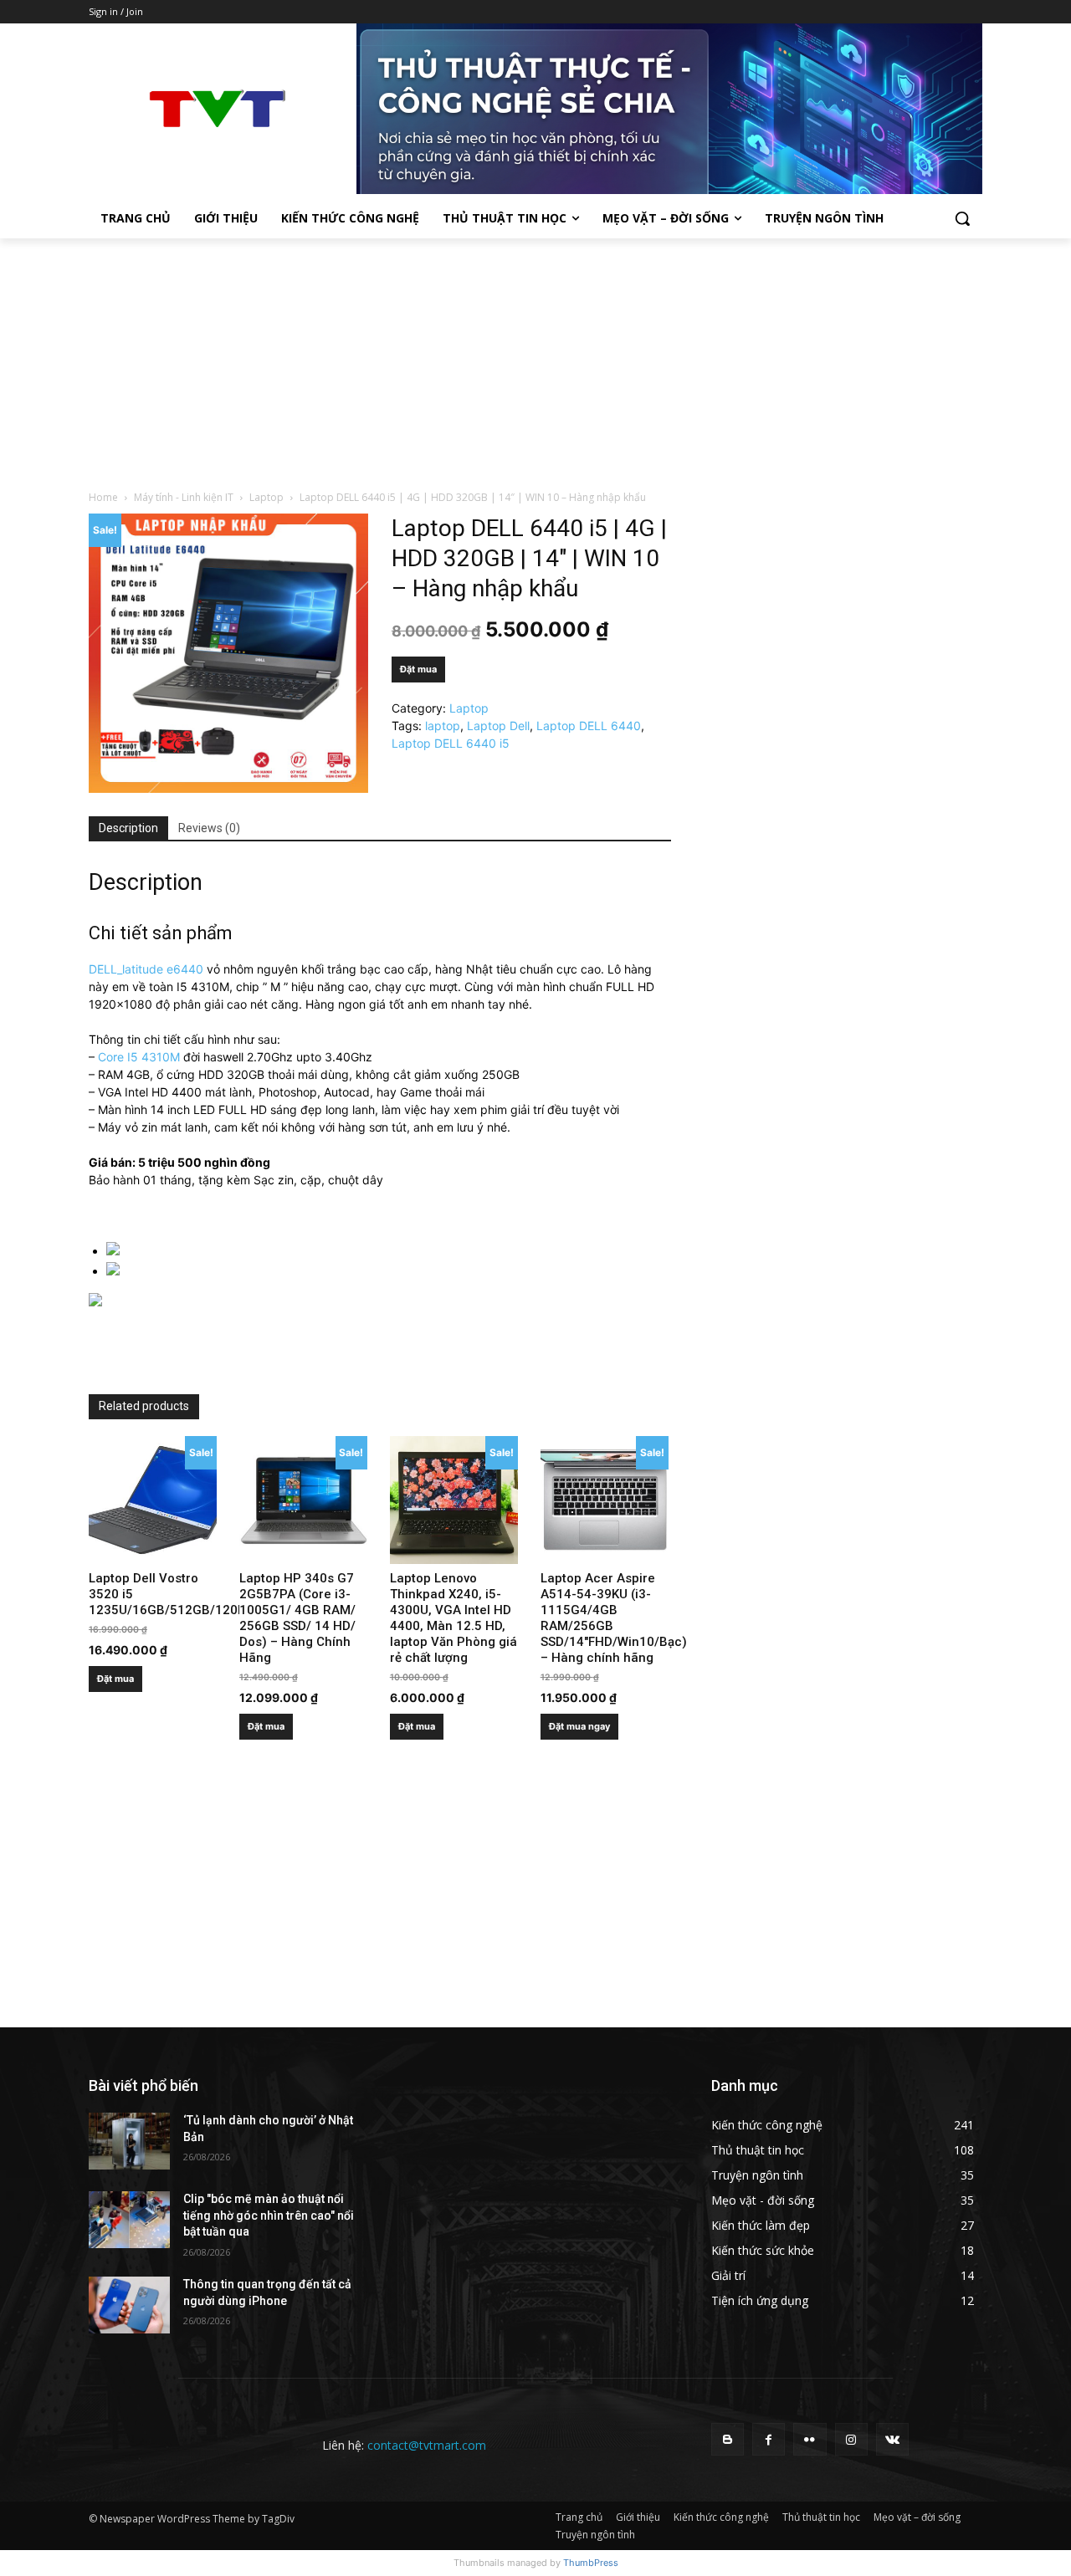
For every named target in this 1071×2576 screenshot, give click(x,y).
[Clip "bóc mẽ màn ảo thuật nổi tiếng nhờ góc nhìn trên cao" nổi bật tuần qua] (129, 2220)
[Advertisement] (535, 364)
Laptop (266, 497)
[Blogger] (728, 2439)
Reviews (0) (209, 828)
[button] (962, 218)
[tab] (128, 829)
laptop (443, 726)
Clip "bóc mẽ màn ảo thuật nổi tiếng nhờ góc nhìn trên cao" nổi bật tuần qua (269, 2215)
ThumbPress (591, 2563)
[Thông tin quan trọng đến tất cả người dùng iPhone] (129, 2305)
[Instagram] (851, 2439)
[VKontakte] (892, 2439)
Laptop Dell (498, 726)
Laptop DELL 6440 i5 (451, 743)
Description (128, 828)
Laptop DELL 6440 (589, 726)
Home (103, 497)
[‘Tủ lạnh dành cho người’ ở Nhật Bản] (129, 2141)
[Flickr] (810, 2439)
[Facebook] (769, 2439)
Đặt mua (418, 669)
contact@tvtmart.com (427, 2445)
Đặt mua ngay (579, 1726)
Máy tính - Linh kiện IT (184, 497)
